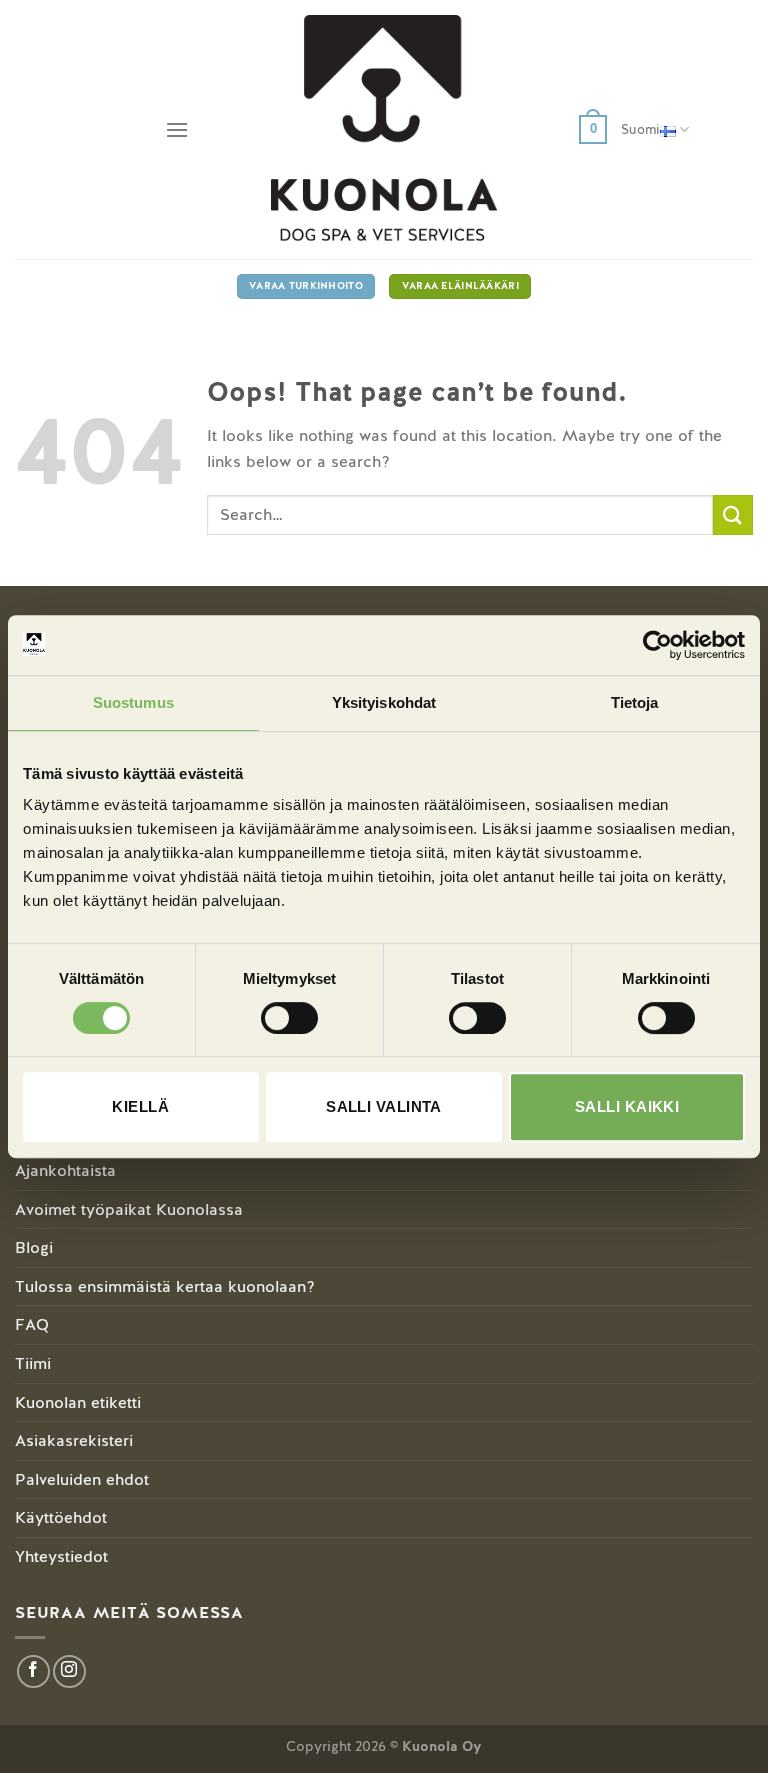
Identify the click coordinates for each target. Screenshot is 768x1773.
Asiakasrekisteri (74, 1440)
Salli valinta (384, 1106)
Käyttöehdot (61, 1517)
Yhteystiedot (61, 1556)
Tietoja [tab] (635, 702)
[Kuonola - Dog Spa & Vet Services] (384, 129)
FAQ (32, 1324)
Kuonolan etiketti (78, 1402)
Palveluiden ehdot (82, 1479)
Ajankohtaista (65, 1170)
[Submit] (733, 514)
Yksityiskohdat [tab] (384, 702)
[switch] (289, 1018)
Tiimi (33, 1363)
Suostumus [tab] (133, 702)
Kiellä (140, 1106)
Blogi (34, 1247)
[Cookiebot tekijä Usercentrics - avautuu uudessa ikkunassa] (657, 645)
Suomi (640, 129)
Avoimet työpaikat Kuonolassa (129, 1209)
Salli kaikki (627, 1106)
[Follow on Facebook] (33, 1671)
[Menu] (177, 129)
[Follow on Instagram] (69, 1671)
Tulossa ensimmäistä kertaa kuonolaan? (165, 1286)
